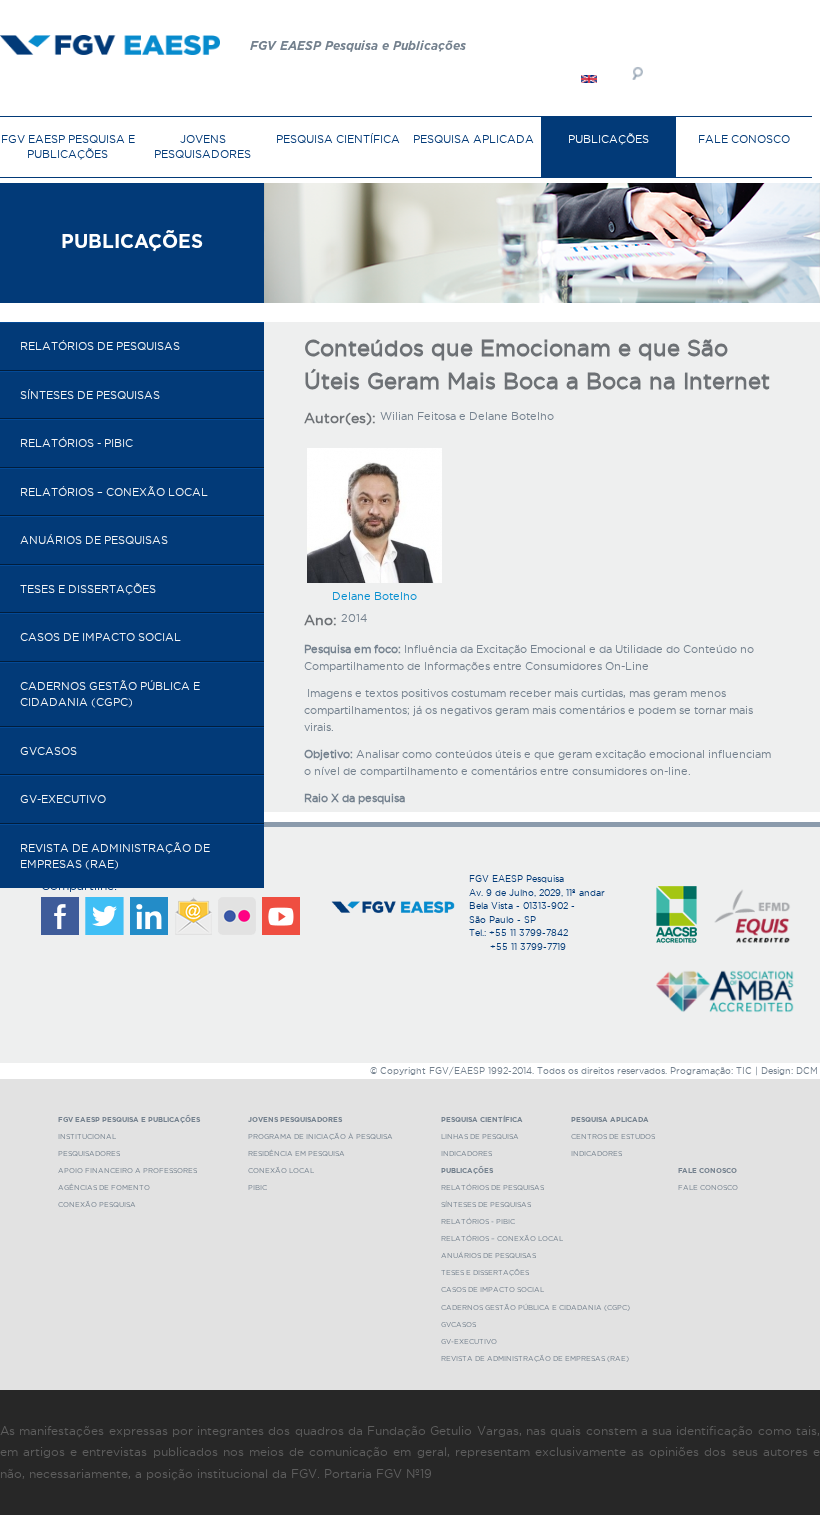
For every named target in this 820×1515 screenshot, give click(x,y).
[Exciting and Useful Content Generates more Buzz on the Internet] (589, 78)
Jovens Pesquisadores (202, 146)
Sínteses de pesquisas (90, 395)
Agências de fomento (104, 1187)
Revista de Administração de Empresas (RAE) (115, 856)
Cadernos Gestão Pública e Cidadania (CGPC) (110, 694)
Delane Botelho (374, 596)
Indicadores (466, 1153)
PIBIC (257, 1187)
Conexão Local (281, 1170)
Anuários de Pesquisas (94, 540)
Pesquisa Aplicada (473, 139)
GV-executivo (63, 799)
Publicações (608, 139)
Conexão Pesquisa (97, 1204)
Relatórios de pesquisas (100, 346)
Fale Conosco (744, 139)
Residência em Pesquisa (296, 1153)
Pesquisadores (89, 1153)
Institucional (87, 1136)
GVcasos (48, 751)
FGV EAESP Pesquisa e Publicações (68, 146)
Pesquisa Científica (338, 139)
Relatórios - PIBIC (76, 443)
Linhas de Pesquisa (480, 1136)
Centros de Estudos (613, 1136)
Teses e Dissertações (88, 589)
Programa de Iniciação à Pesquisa (320, 1136)
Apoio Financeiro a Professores (127, 1170)
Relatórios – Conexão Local (114, 492)
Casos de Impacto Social (100, 637)
